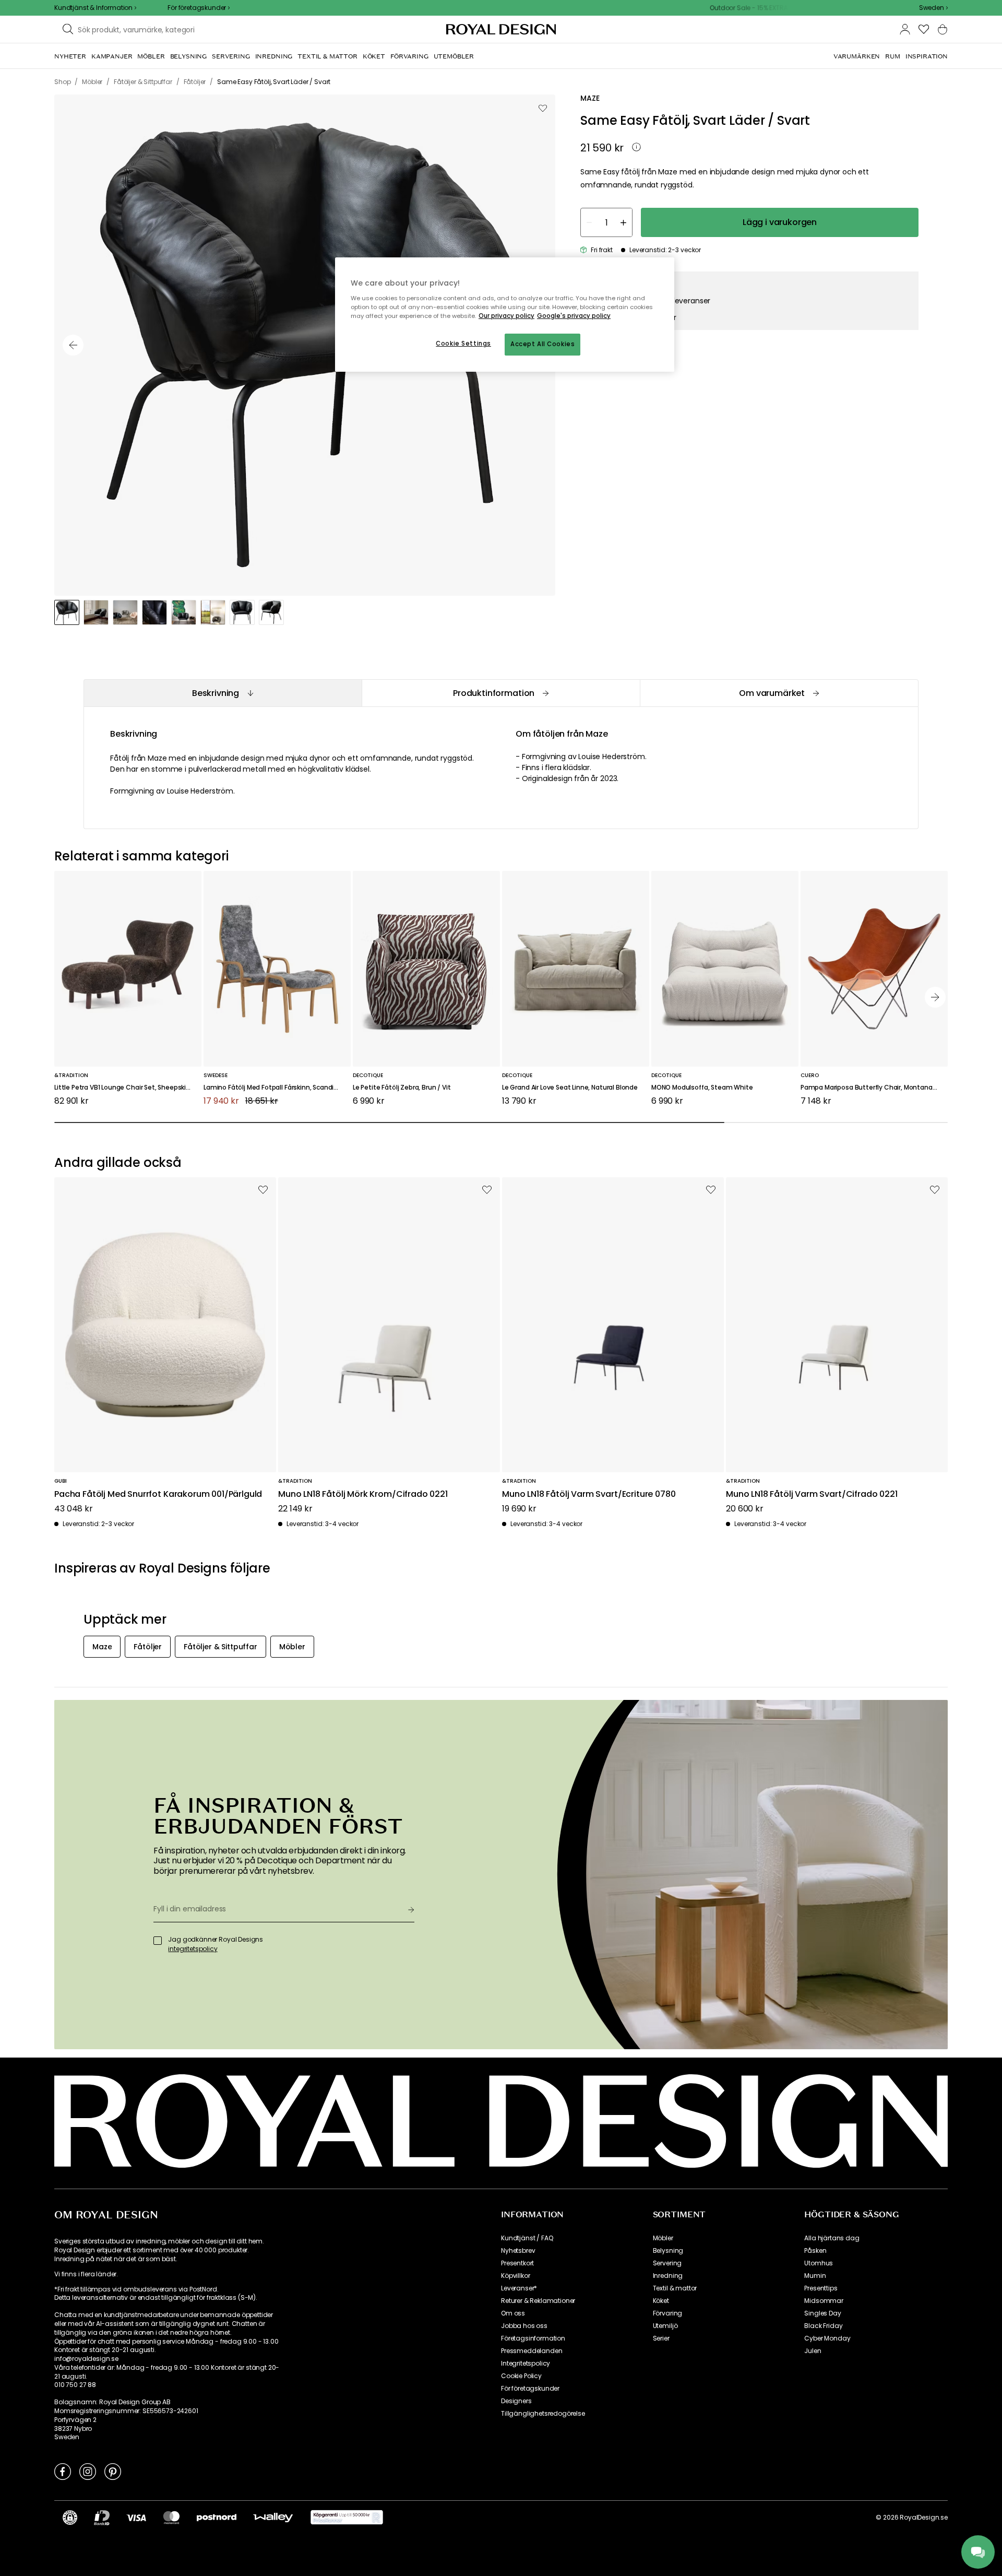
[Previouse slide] (73, 345)
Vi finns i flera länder (85, 2274)
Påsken (815, 2251)
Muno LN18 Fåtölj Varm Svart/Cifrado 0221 (812, 1494)
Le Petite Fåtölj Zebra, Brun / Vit (402, 1088)
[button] (933, 8)
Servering (667, 2263)
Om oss (513, 2313)
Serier (661, 2338)
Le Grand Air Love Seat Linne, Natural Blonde (570, 1088)
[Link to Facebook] (63, 2471)
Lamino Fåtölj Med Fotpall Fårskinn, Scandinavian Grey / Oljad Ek (277, 1088)
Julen (813, 2351)
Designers (516, 2401)
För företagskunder (530, 2389)
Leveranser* (519, 2288)
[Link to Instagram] (88, 2471)
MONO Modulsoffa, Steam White (702, 1088)
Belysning (668, 2251)
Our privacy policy (506, 316)
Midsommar (824, 2301)
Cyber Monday (827, 2338)
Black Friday (823, 2326)
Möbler (663, 2238)
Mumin (815, 2276)
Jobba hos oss (524, 2326)
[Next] (935, 997)
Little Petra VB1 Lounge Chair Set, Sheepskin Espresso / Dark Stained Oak (128, 1088)
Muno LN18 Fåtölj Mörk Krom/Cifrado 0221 (363, 1494)
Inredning (668, 2276)
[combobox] (933, 8)
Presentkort (517, 2263)
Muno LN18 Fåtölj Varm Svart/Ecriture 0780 (589, 1494)
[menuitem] (70, 56)
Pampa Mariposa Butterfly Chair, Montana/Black (874, 1088)
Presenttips (821, 2288)
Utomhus (819, 2263)
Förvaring (668, 2313)
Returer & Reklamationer (538, 2301)
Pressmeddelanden (532, 2351)
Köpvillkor (515, 2276)
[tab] (223, 693)
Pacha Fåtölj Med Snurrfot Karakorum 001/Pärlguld (158, 1494)
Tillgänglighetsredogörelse (543, 2414)
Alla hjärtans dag (832, 2238)
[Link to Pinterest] (113, 2471)
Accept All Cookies (542, 344)
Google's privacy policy (574, 316)
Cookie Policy (521, 2376)
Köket (661, 2301)
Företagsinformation (533, 2338)
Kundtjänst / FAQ (527, 2238)
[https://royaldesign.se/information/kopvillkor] (347, 2518)
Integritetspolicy (526, 2364)
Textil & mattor (675, 2288)
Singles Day (822, 2313)
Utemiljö (665, 2326)
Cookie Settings (463, 344)
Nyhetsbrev (518, 2251)
